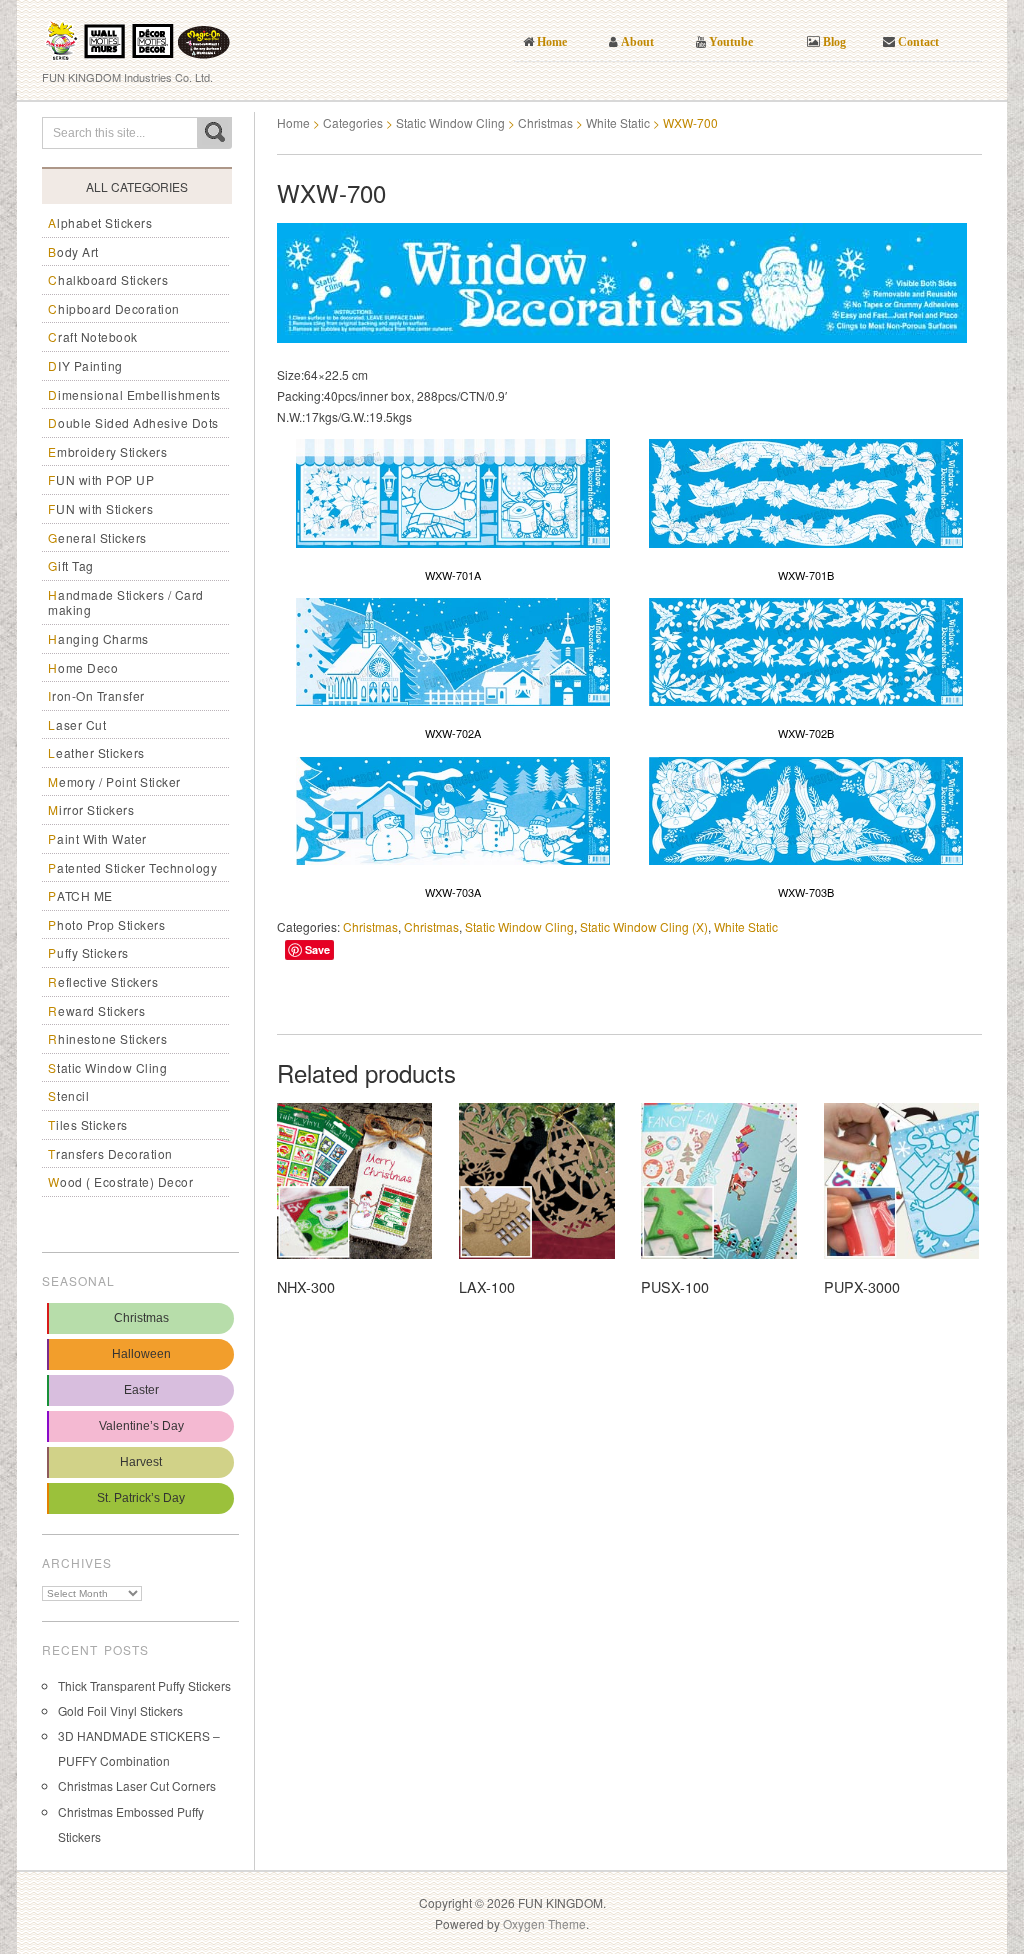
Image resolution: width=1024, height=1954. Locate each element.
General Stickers (97, 537)
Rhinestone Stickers (107, 1038)
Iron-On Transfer (96, 695)
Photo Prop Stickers (106, 924)
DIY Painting (85, 365)
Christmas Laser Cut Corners (137, 1785)
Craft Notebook (93, 336)
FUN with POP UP (101, 479)
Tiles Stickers (88, 1124)
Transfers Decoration (110, 1153)
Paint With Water (97, 838)
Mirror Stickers (91, 809)
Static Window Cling (107, 1067)
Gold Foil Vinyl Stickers (120, 1710)
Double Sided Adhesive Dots (133, 422)
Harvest (141, 1462)
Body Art (73, 251)
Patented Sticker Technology (132, 867)
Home (293, 122)
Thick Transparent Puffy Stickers (144, 1685)
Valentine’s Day (141, 1426)
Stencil (68, 1095)
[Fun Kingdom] (137, 34)
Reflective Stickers (103, 981)
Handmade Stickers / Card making (126, 602)
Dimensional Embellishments (134, 394)
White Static (618, 122)
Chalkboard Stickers (108, 279)
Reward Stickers (96, 1010)
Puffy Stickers (88, 952)
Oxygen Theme (544, 1923)
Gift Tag (71, 565)
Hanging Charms (98, 638)
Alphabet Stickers (100, 222)
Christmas (141, 1318)
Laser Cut (77, 724)
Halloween (141, 1354)
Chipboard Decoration (114, 308)
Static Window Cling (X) (644, 926)
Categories (353, 122)
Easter (141, 1390)
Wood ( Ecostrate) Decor (120, 1181)
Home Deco (83, 667)
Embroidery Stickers (107, 451)
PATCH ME (80, 895)
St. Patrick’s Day (141, 1498)
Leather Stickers (96, 752)
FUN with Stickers (100, 508)
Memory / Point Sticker (114, 781)
